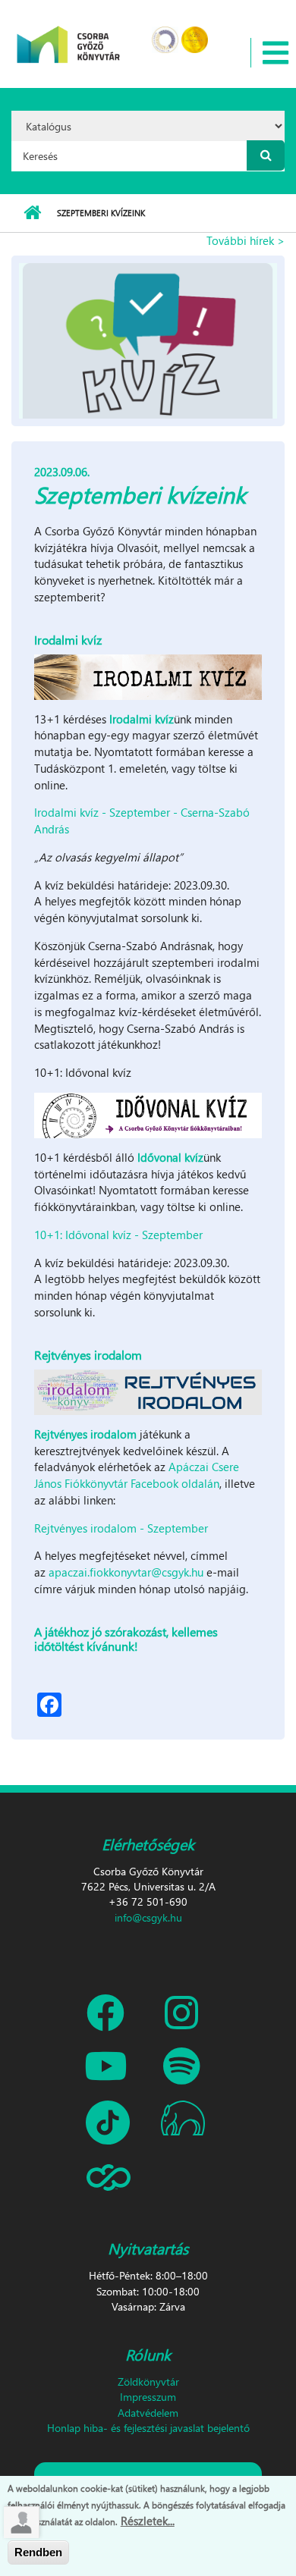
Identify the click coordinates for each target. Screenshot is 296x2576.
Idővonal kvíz (170, 1157)
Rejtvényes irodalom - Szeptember (121, 1528)
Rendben (38, 2552)
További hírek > (246, 240)
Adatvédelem (148, 2413)
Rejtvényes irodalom (85, 1434)
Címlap (32, 213)
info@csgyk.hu (148, 1917)
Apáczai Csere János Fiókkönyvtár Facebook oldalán (137, 1475)
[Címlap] (69, 35)
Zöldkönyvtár (148, 2381)
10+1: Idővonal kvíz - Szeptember (118, 1235)
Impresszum (148, 2397)
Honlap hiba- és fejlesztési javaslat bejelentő (148, 2428)
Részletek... (148, 2521)
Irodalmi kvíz (142, 719)
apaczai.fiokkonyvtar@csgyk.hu (126, 1572)
